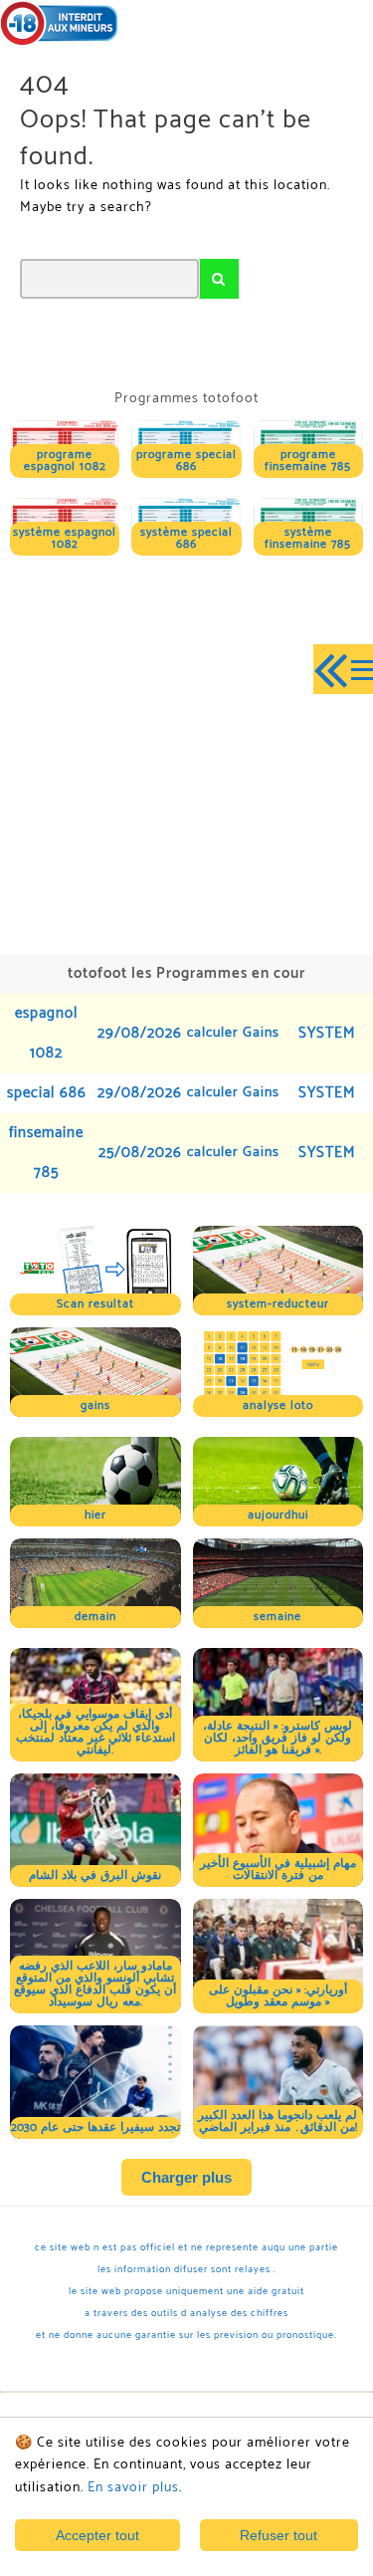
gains (95, 1405)
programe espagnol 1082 (65, 461)
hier (95, 1515)
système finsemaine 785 (308, 538)
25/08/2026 (140, 1153)
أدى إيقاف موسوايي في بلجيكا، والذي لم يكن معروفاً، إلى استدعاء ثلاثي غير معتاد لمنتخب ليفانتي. (95, 1732)
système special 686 (186, 538)
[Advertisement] (186, 752)
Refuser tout (279, 2535)
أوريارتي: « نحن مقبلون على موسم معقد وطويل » (278, 1996)
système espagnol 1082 (65, 538)
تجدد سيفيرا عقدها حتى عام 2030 (95, 2127)
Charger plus (186, 2177)
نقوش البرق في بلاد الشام (95, 1875)
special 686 (47, 1093)
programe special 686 (186, 461)
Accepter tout (97, 2535)
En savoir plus (133, 2488)
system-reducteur (278, 1304)
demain (95, 1617)
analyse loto (278, 1405)
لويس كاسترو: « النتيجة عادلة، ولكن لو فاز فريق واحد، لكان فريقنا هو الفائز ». (278, 1738)
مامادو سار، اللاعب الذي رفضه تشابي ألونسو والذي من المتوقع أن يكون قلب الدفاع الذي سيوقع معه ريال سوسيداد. (95, 1984)
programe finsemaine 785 (308, 461)
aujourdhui (278, 1515)
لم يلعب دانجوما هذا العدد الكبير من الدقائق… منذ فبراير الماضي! (278, 2121)
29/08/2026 (140, 1033)
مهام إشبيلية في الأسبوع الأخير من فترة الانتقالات (278, 1870)
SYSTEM (327, 1033)
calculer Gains (233, 1033)
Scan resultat (95, 1304)
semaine (278, 1617)
